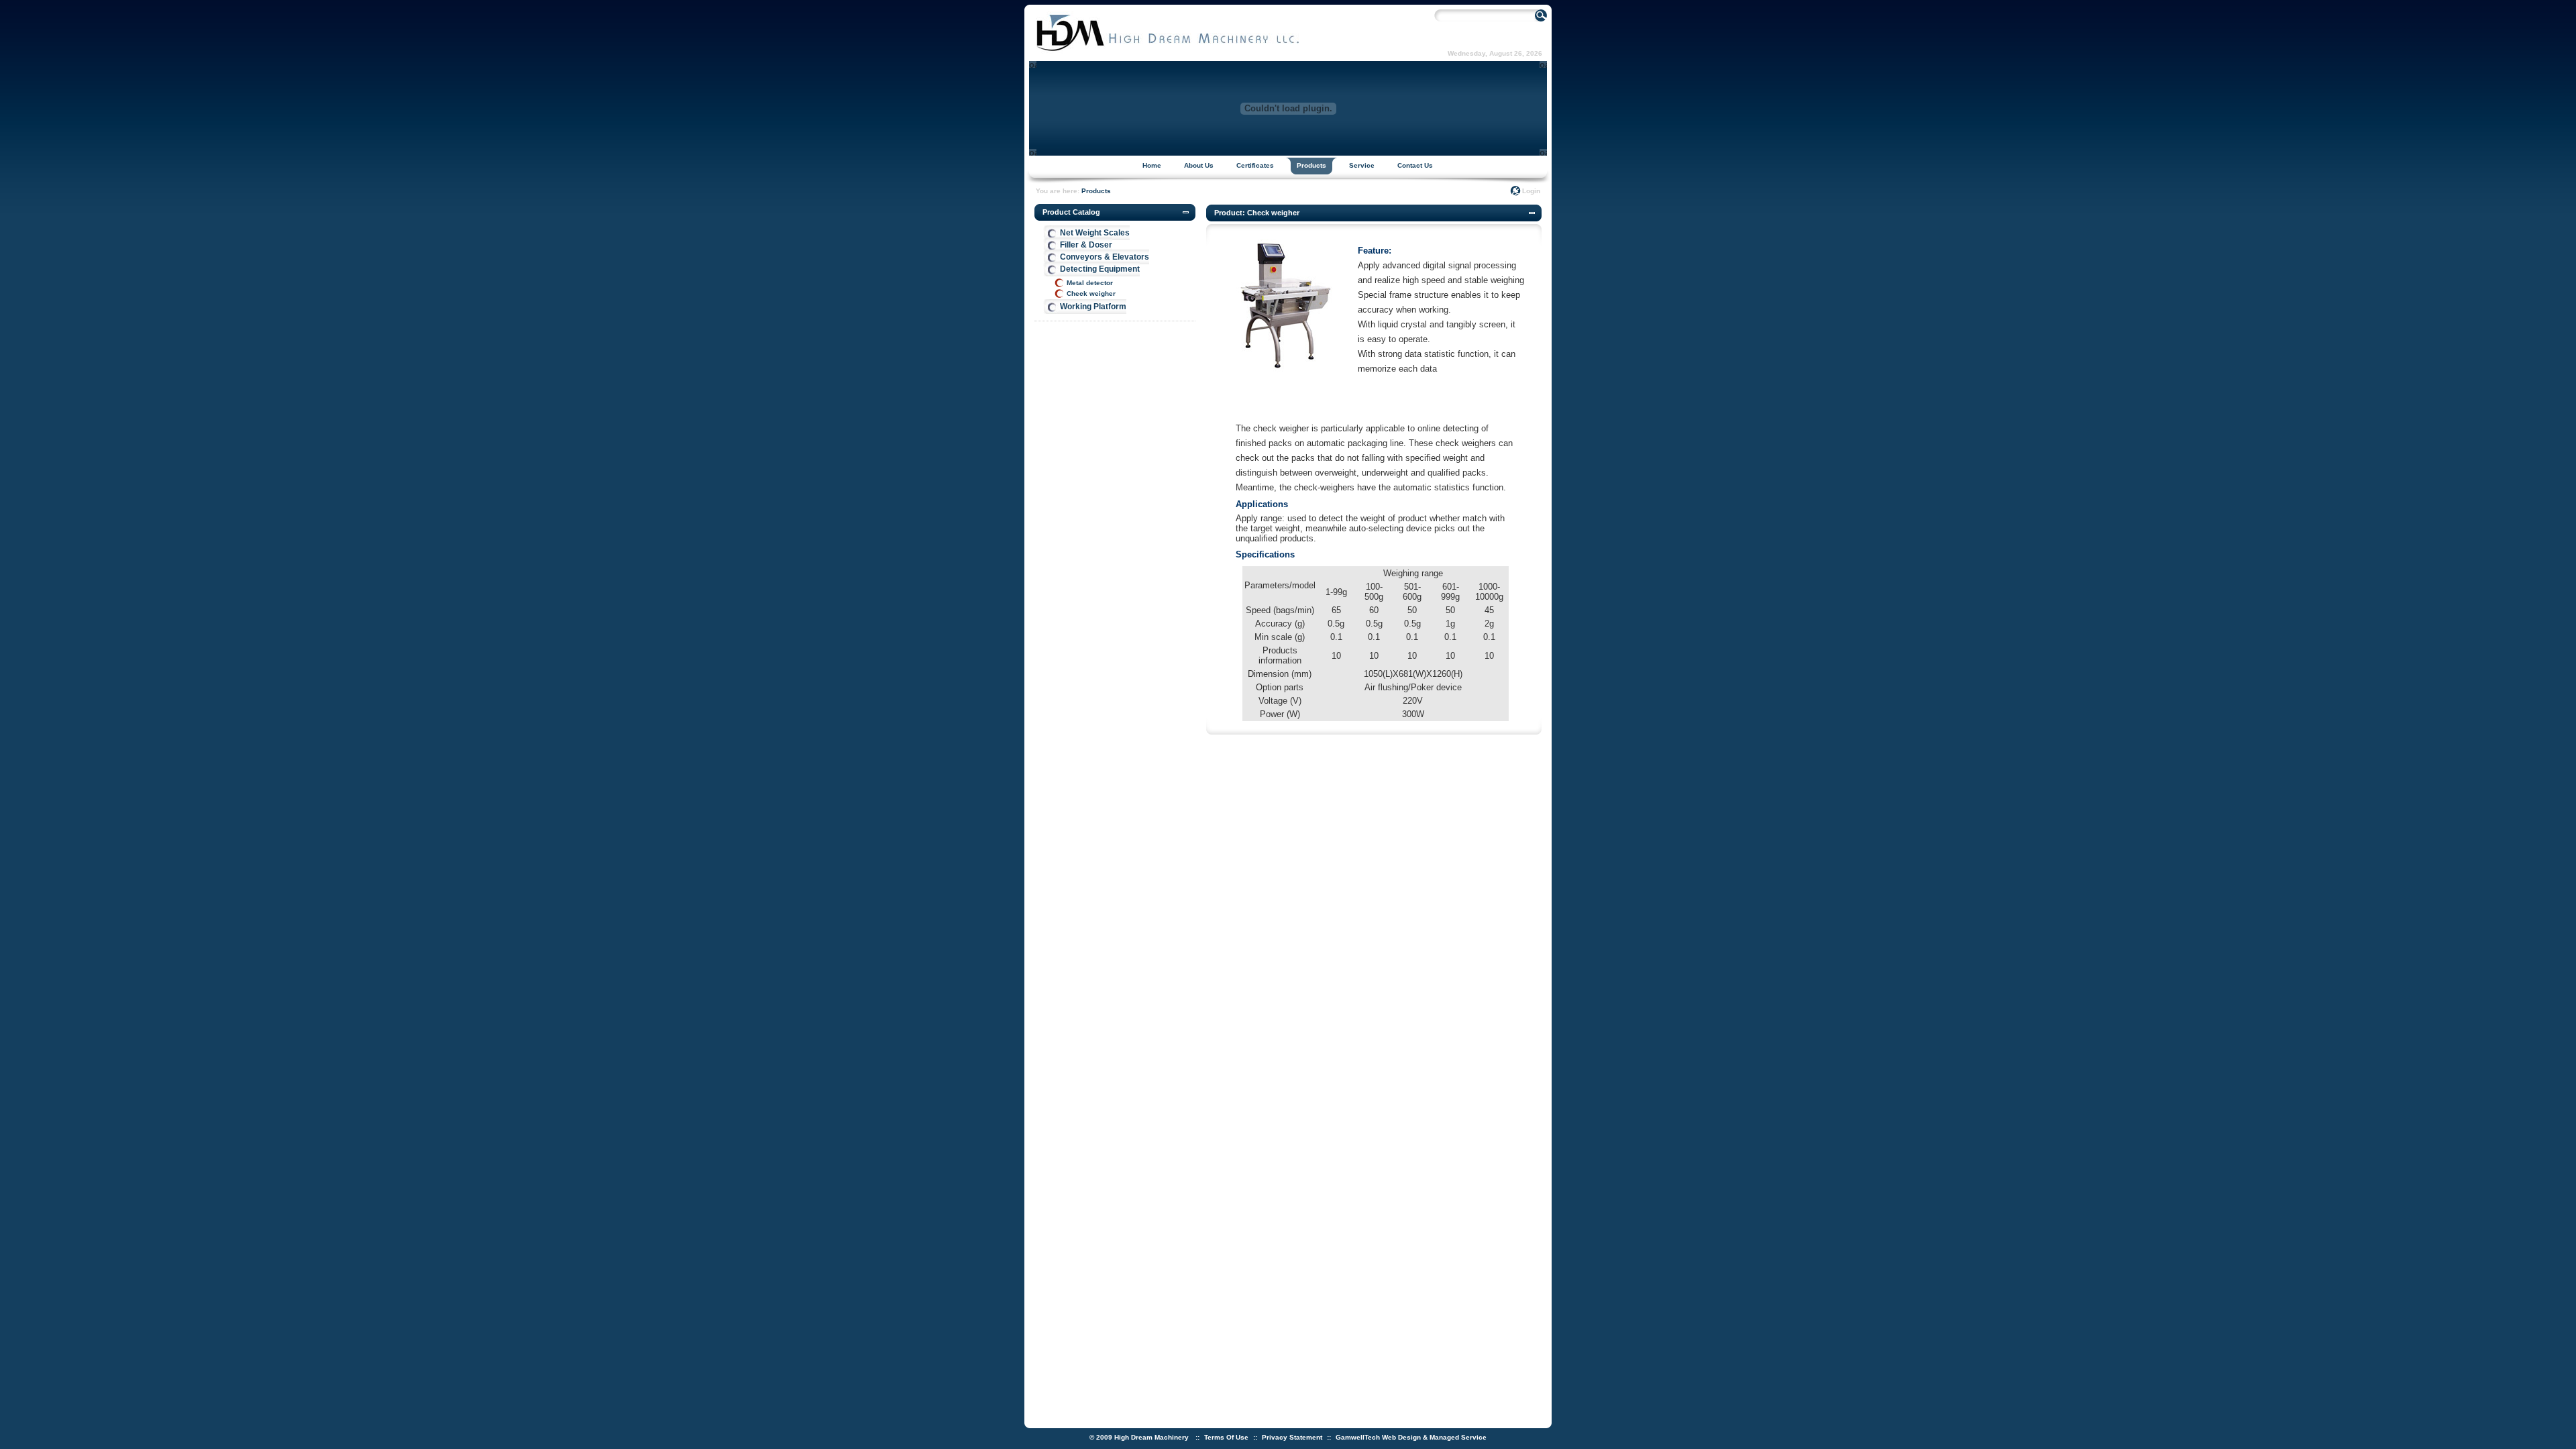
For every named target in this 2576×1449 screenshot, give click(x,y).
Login (1531, 191)
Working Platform (1093, 307)
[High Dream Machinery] (1167, 51)
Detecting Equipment (1100, 269)
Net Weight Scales (1095, 233)
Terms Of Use (1226, 1437)
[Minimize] (1186, 213)
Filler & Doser (1086, 245)
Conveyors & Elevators (1105, 257)
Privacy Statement (1292, 1437)
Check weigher (1091, 293)
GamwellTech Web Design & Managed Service (1411, 1437)
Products (1096, 191)
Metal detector (1090, 283)
